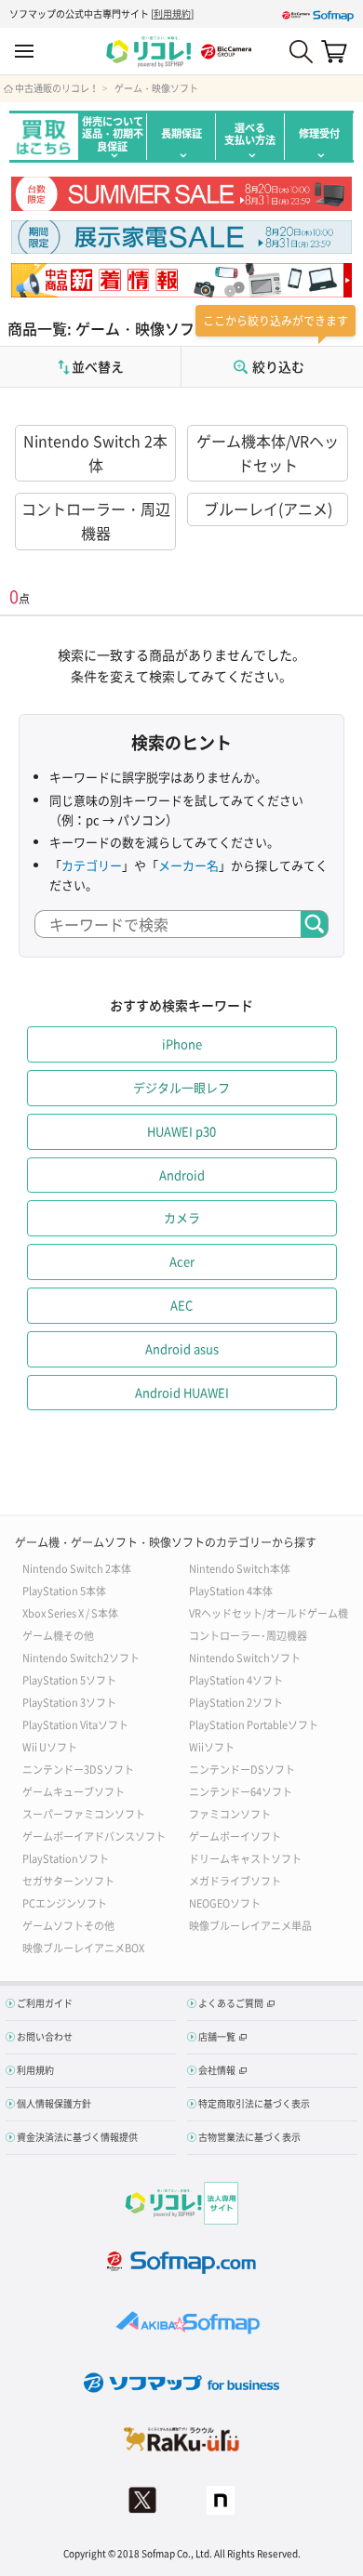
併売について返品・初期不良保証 (113, 134)
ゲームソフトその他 (68, 1925)
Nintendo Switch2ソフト (81, 1657)
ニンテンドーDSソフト (242, 1769)
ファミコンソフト (230, 1813)
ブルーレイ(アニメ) (268, 509)
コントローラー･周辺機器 (248, 1635)
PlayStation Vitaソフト (75, 1724)
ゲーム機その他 (58, 1635)
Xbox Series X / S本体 (70, 1612)
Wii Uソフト (50, 1746)
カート (334, 51)
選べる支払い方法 (250, 134)
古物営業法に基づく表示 (249, 2137)
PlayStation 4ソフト (236, 1679)
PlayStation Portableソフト (254, 1724)
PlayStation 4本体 (231, 1590)
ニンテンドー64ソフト (241, 1791)
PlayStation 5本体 (64, 1590)
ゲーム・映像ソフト (156, 88)
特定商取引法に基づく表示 (254, 2103)
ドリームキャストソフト (245, 1858)
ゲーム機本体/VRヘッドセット (268, 453)
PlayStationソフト (66, 1858)
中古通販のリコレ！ (57, 88)
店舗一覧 (217, 2036)
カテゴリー (92, 865)
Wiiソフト (212, 1746)
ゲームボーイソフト (235, 1836)
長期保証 (181, 133)
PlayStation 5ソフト (69, 1679)
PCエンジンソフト (65, 1902)
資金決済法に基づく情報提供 (77, 2137)
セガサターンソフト (68, 1880)
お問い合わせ (45, 2036)
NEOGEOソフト (225, 1902)
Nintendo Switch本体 (240, 1568)
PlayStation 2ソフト (236, 1702)
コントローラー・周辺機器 (96, 521)
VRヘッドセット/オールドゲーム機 (269, 1612)
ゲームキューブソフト (74, 1791)
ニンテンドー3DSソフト (78, 1769)
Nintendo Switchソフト (245, 1657)
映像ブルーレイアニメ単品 (250, 1925)
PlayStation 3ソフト (69, 1702)
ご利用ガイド (45, 2003)
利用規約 (172, 13)
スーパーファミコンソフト (84, 1813)
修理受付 (319, 133)
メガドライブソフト (235, 1880)
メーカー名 (188, 865)
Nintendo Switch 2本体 (95, 453)
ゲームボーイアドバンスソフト (94, 1836)
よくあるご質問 (231, 2003)
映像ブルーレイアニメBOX (83, 1947)
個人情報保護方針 (54, 2103)
